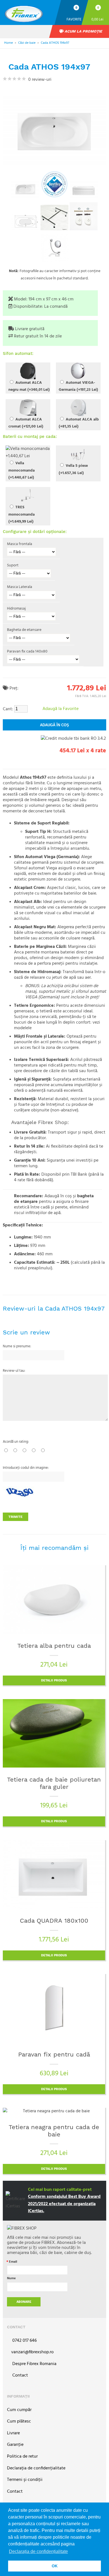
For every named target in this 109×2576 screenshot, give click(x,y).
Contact (20, 2376)
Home (9, 43)
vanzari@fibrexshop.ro (32, 2352)
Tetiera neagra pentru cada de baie (54, 2131)
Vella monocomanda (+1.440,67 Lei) (22, 470)
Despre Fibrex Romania (34, 2364)
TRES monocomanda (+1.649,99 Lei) (22, 514)
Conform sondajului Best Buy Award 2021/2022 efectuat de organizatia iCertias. (64, 2204)
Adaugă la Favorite (61, 709)
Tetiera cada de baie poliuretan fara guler (54, 1783)
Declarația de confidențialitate (36, 2468)
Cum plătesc (19, 2422)
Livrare (13, 2433)
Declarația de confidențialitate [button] (38, 2551)
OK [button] (55, 2566)
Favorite (74, 19)
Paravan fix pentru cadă (54, 2054)
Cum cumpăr (19, 2410)
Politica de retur (22, 2457)
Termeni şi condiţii (25, 2480)
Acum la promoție (83, 31)
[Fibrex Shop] (29, 12)
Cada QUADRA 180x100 (54, 1921)
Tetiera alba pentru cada (54, 1646)
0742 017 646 (24, 2341)
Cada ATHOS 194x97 (55, 43)
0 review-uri (39, 80)
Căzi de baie (27, 43)
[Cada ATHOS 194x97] (25, 189)
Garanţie (15, 2445)
